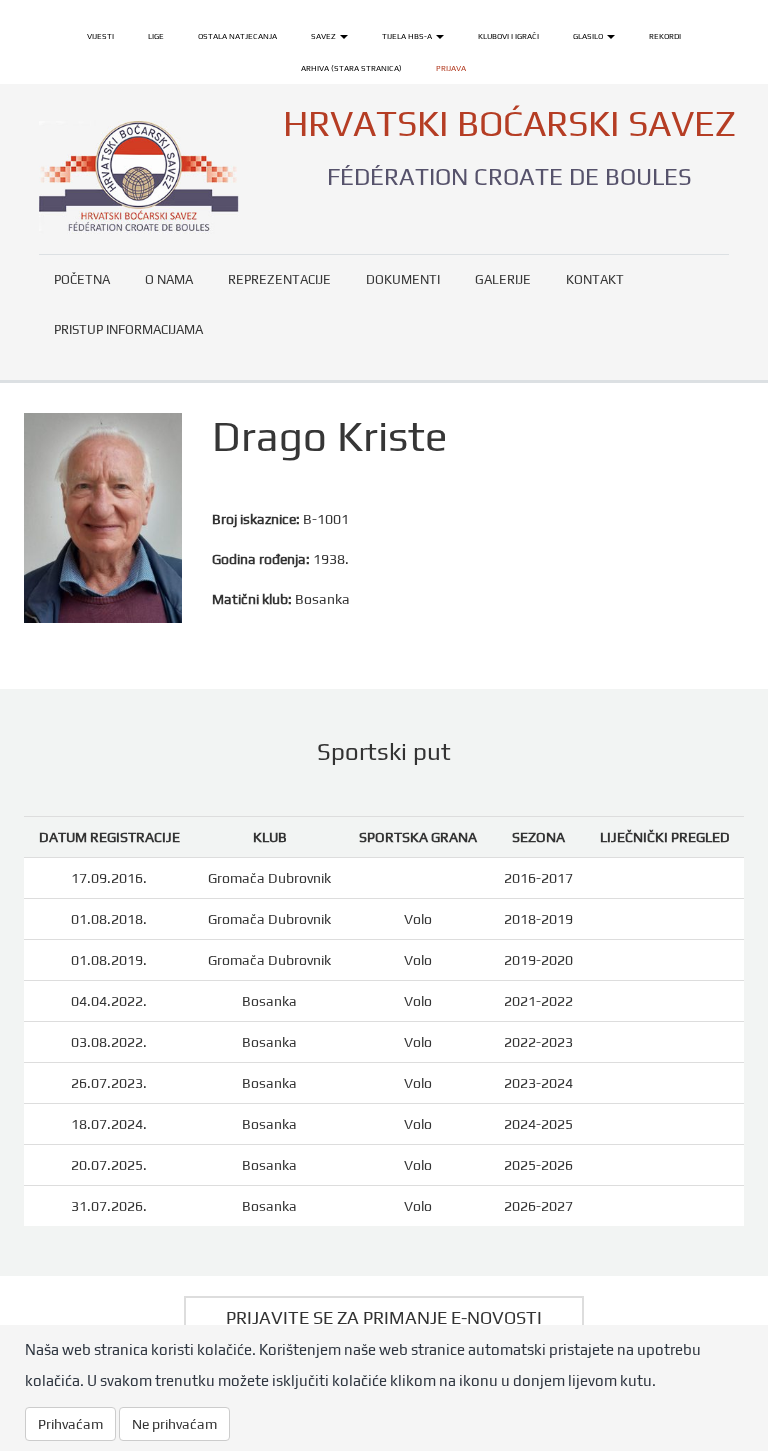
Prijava (451, 68)
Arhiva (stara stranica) (351, 68)
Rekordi (665, 36)
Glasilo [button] (589, 36)
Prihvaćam (70, 1424)
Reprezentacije (279, 279)
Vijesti (100, 36)
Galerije (503, 279)
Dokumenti (403, 279)
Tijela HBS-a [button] (408, 36)
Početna (82, 279)
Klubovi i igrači (508, 36)
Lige (156, 36)
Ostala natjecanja (237, 36)
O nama (169, 279)
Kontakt (595, 279)
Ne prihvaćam (174, 1424)
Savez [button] (324, 36)
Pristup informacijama (128, 329)
